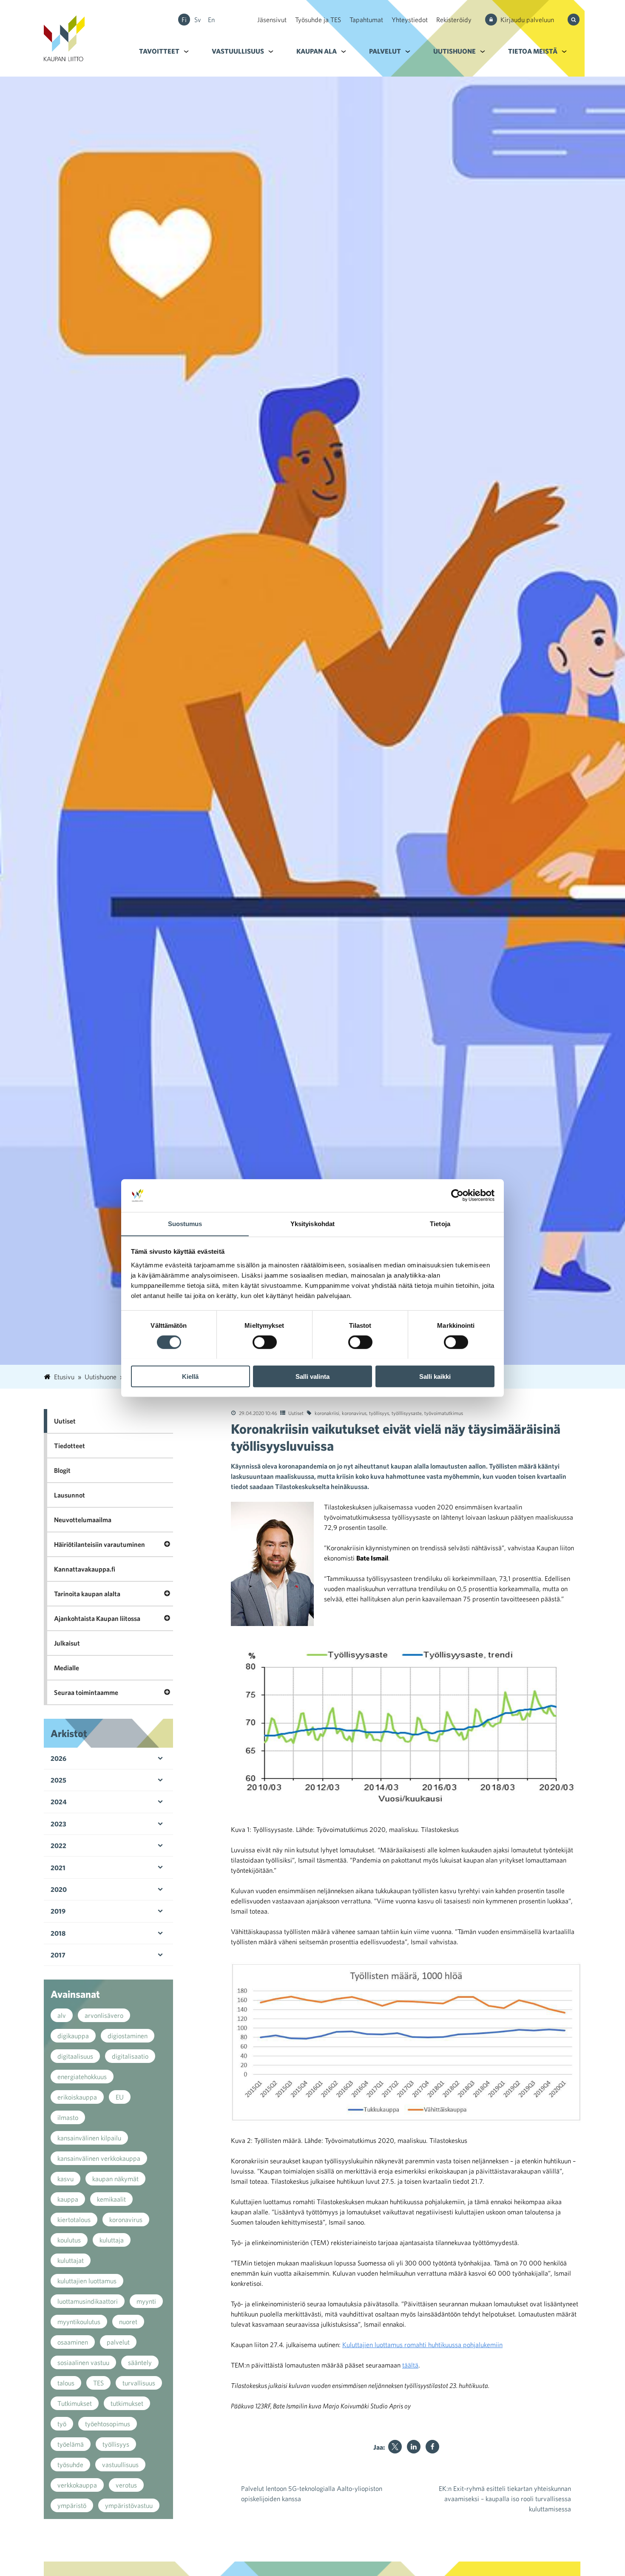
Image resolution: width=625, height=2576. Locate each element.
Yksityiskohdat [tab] (312, 1223)
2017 (58, 1955)
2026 (58, 1758)
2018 (58, 1933)
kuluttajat (71, 2260)
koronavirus (354, 1413)
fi (184, 20)
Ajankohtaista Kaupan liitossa (97, 1618)
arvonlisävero (104, 2015)
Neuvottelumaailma (83, 1520)
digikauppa (73, 2036)
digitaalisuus (75, 2056)
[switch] (265, 1342)
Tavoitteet (159, 51)
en (211, 20)
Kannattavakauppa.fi (85, 1569)
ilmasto (68, 2117)
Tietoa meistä (533, 51)
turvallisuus (139, 2383)
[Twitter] (395, 2447)
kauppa (68, 2199)
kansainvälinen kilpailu (89, 2138)
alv (62, 2015)
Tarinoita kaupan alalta (87, 1594)
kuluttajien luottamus (87, 2281)
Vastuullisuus (238, 51)
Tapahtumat (366, 20)
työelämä (71, 2444)
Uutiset (296, 1413)
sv (198, 20)
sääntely (140, 2362)
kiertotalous (74, 2219)
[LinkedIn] (414, 2447)
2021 (58, 1868)
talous (66, 2383)
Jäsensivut (272, 20)
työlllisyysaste (407, 1413)
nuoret (128, 2322)
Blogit (62, 1470)
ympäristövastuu (129, 2505)
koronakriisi (327, 1413)
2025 (58, 1780)
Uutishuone (455, 51)
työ (62, 2424)
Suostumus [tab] (185, 1223)
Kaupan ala (317, 51)
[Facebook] (432, 2447)
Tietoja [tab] (440, 1223)
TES (98, 2383)
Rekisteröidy (454, 20)
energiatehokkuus (82, 2077)
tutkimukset (127, 2403)
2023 (58, 1824)
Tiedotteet (70, 1446)
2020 (59, 1889)
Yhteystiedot (410, 20)
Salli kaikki (435, 1376)
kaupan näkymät (115, 2179)
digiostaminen (128, 2036)
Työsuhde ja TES (318, 20)
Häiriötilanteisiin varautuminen (99, 1544)
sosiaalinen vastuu (83, 2362)
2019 (58, 1911)
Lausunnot (70, 1495)
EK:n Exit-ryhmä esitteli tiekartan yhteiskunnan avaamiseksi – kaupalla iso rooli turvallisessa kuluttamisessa (505, 2499)
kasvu (65, 2179)
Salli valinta (312, 1376)
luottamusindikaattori (88, 2301)
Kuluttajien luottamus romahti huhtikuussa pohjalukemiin (422, 2345)
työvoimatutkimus (444, 1413)
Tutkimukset (75, 2403)
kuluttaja (112, 2240)
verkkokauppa (77, 2485)
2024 (59, 1802)
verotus (126, 2485)
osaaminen (73, 2342)
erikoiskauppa (77, 2097)
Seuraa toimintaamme (86, 1692)
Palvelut (385, 51)
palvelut (118, 2342)
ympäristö (72, 2505)
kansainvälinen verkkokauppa (99, 2158)
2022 (58, 1846)
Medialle (67, 1668)
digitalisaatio (130, 2056)
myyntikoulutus (79, 2322)
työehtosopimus (108, 2424)
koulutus (69, 2240)
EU (120, 2097)
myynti (146, 2301)
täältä (410, 2365)
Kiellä (190, 1376)
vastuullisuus (120, 2465)
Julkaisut (67, 1643)
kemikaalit (111, 2199)
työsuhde (70, 2465)
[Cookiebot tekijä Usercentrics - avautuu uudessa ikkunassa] (457, 1195)
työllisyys (379, 1413)
